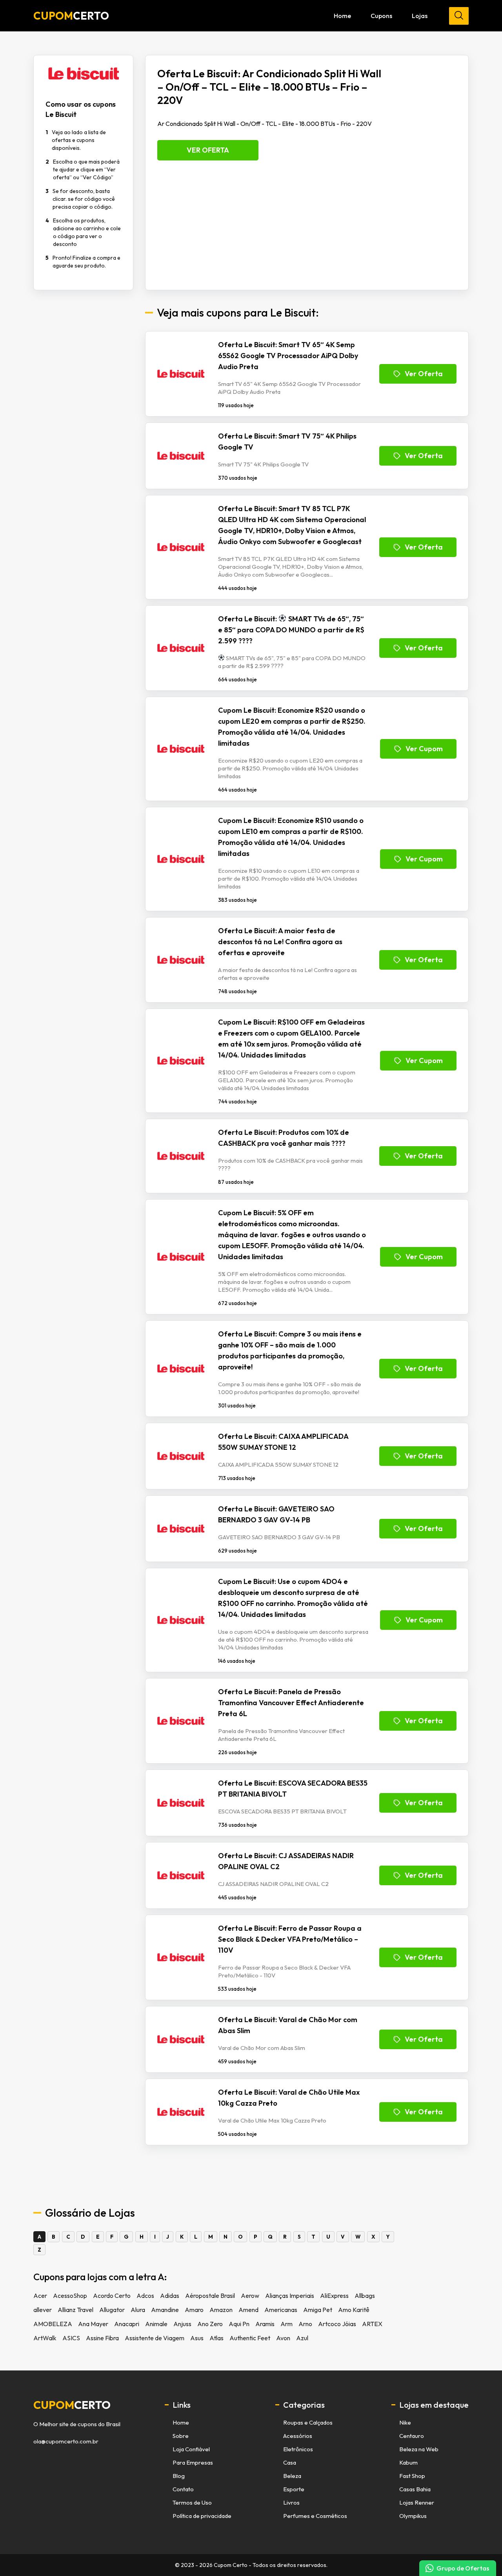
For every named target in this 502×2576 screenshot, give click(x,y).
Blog (179, 2476)
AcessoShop (70, 2296)
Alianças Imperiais (290, 2296)
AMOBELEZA (53, 2324)
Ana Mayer (93, 2324)
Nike (405, 2422)
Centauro (412, 2436)
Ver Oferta (208, 150)
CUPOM (71, 16)
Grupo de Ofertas (463, 2568)
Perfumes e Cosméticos (315, 2516)
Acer (40, 2296)
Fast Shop (412, 2476)
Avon (283, 2338)
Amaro (194, 2310)
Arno (305, 2324)
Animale (156, 2324)
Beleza (292, 2476)
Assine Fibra (102, 2338)
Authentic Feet (250, 2338)
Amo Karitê (354, 2310)
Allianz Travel (75, 2310)
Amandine (165, 2310)
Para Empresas (193, 2462)
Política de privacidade (202, 2516)
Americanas (281, 2310)
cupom (72, 2405)
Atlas (216, 2338)
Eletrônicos (298, 2449)
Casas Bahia (415, 2489)
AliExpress (334, 2296)
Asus (197, 2338)
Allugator (112, 2310)
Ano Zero (210, 2324)
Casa (290, 2462)
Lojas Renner (417, 2502)
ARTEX (372, 2324)
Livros (291, 2502)
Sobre (181, 2436)
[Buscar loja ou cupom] (459, 16)
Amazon (221, 2310)
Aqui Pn (239, 2324)
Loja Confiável (191, 2449)
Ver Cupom (424, 749)
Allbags (365, 2296)
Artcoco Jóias (337, 2324)
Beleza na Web (419, 2449)
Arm (286, 2324)
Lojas (420, 16)
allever (43, 2310)
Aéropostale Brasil (210, 2296)
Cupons (381, 16)
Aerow (250, 2296)
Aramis (265, 2324)
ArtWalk (45, 2338)
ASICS (71, 2338)
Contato (183, 2489)
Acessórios (298, 2436)
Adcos (145, 2296)
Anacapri (127, 2324)
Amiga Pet (318, 2310)
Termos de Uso (192, 2502)
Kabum (408, 2462)
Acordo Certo (112, 2296)
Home (342, 16)
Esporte (294, 2489)
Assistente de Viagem (155, 2338)
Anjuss (182, 2324)
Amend (248, 2310)
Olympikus (413, 2516)
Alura (138, 2310)
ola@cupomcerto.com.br (66, 2441)
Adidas (170, 2296)
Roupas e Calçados (308, 2422)
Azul (302, 2338)
